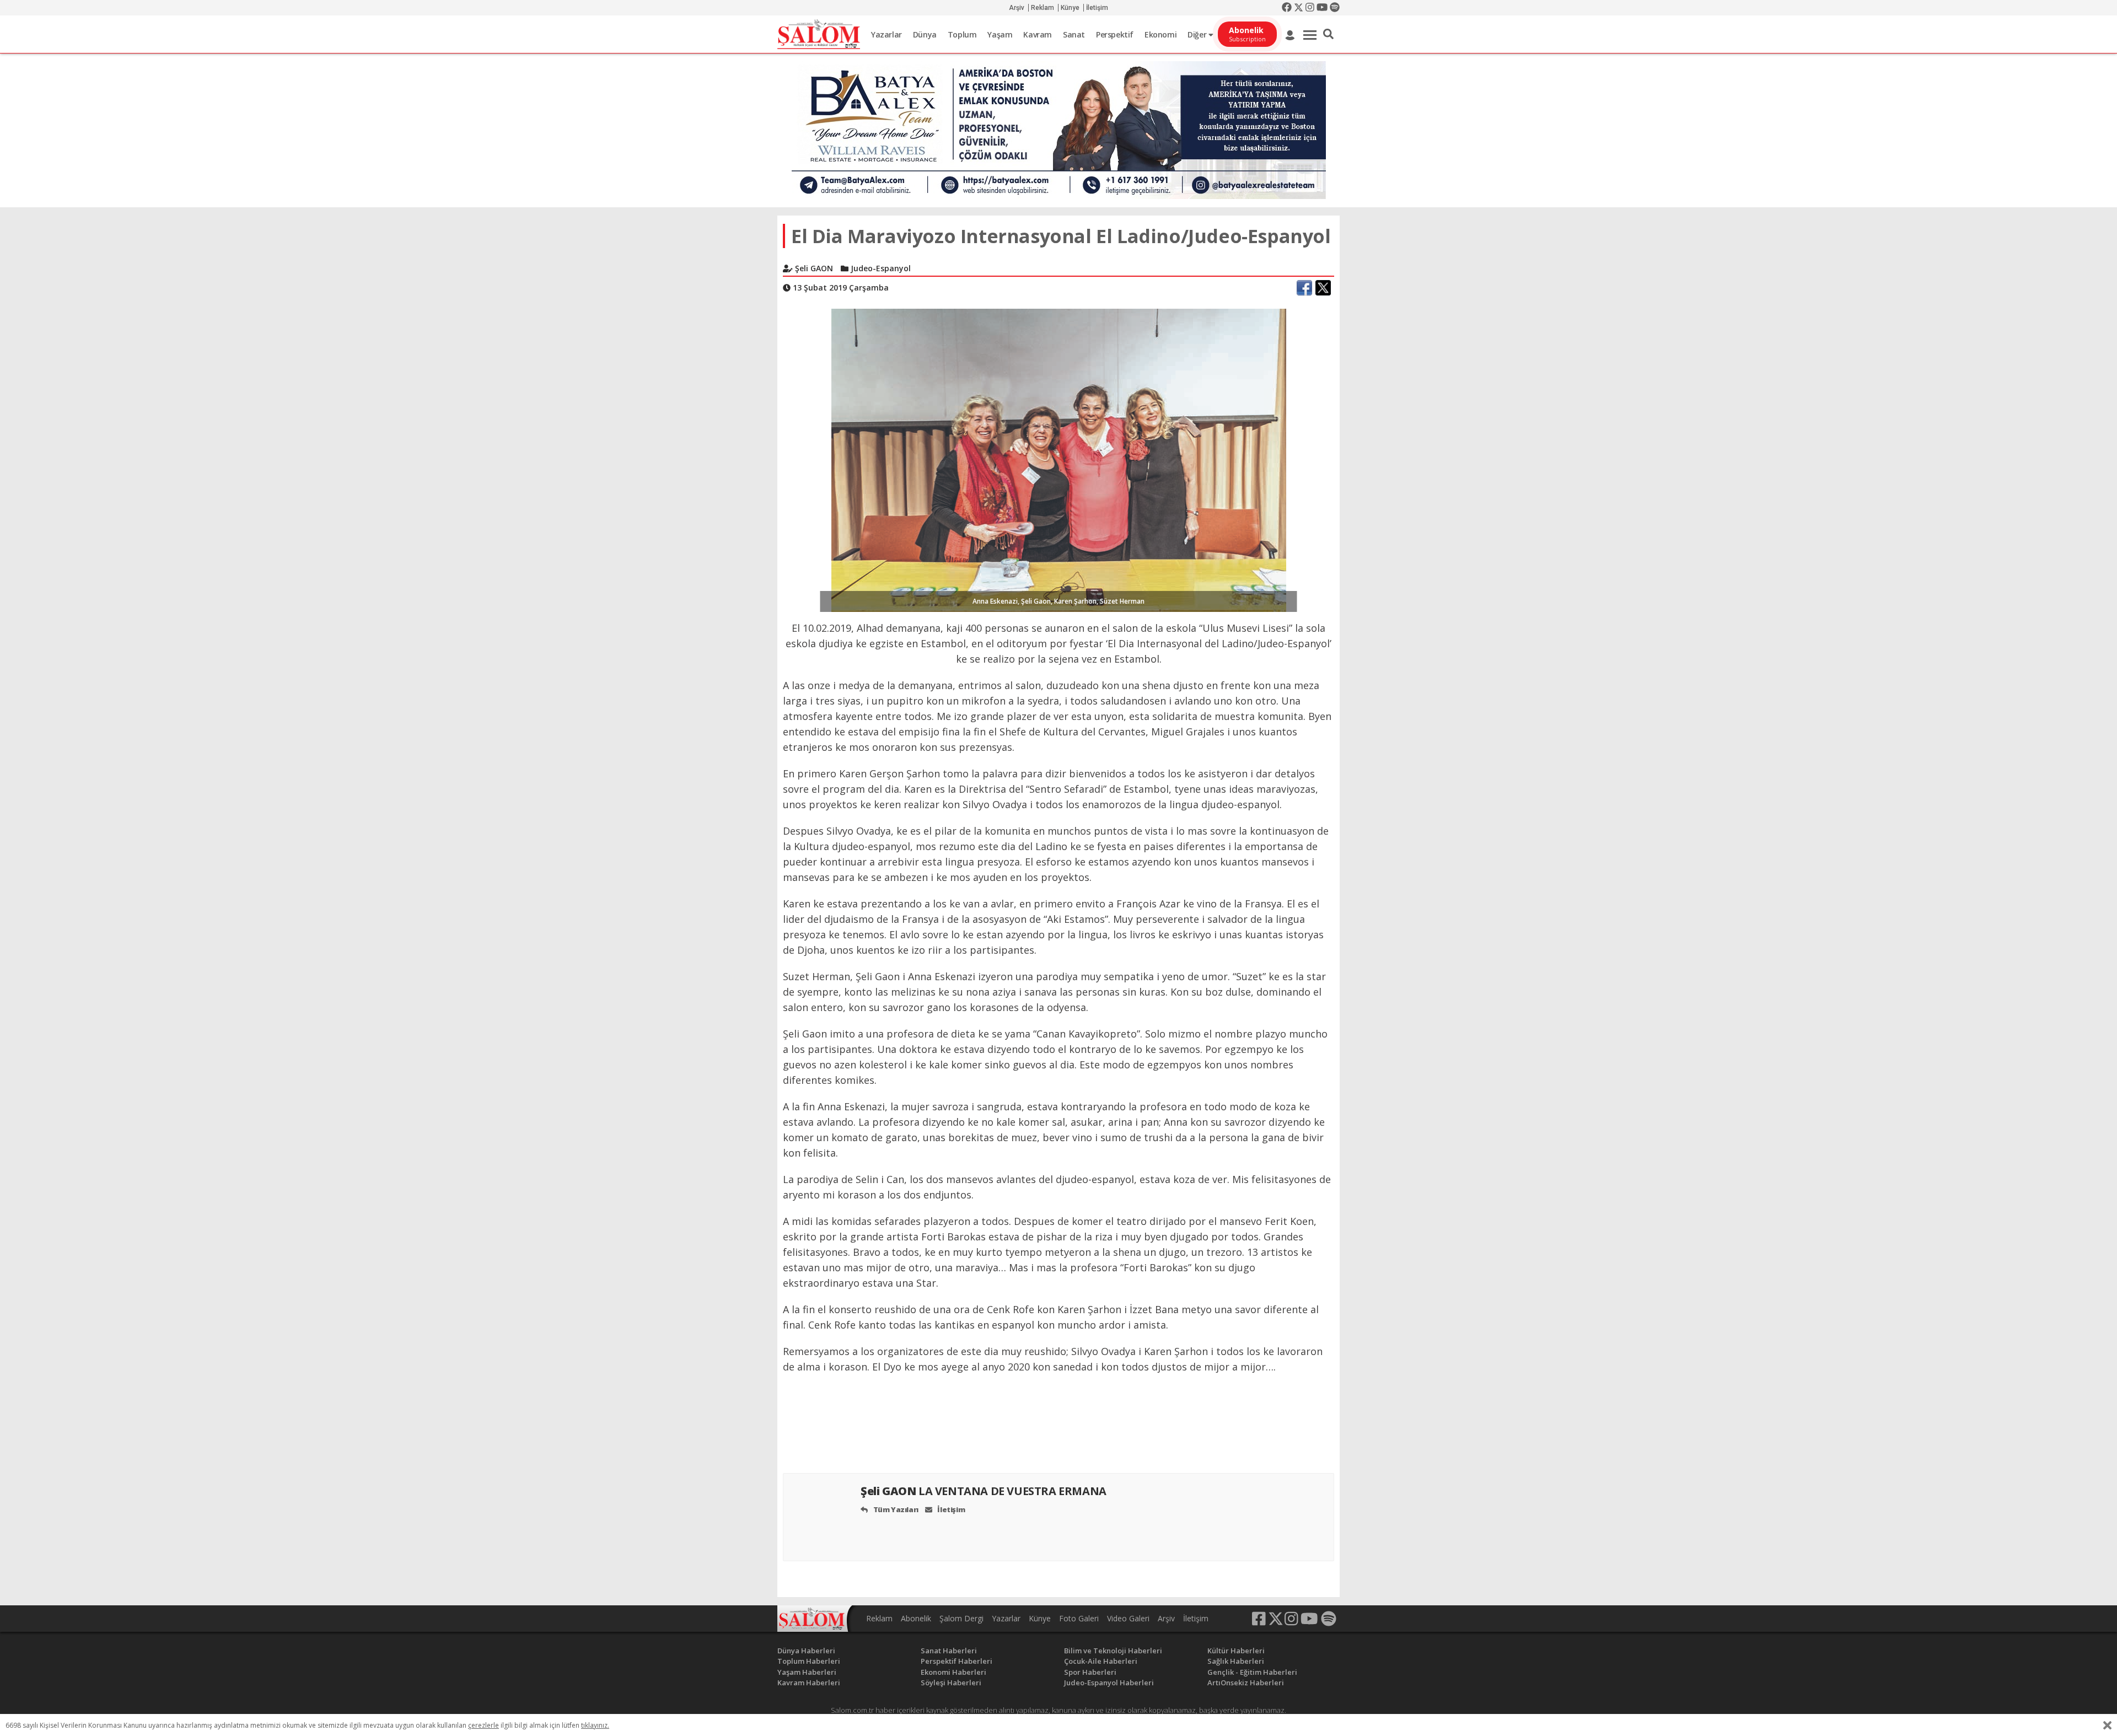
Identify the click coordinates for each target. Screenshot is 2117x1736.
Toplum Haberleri (809, 1661)
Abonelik (916, 1618)
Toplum (962, 34)
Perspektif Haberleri (957, 1661)
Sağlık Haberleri (1236, 1661)
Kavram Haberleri (809, 1683)
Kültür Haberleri (1236, 1651)
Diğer (1198, 34)
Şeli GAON (984, 1491)
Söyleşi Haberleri (951, 1683)
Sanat (1074, 34)
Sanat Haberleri (949, 1651)
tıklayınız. (595, 1725)
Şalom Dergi (961, 1618)
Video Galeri (1128, 1618)
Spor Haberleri (1090, 1672)
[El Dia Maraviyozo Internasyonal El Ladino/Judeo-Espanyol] (1059, 459)
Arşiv (1017, 8)
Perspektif (1115, 34)
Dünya (925, 34)
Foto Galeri (1079, 1618)
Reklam (1043, 8)
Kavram (1038, 34)
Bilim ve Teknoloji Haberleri (1113, 1651)
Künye (1070, 8)
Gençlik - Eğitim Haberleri (1252, 1672)
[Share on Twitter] (1323, 288)
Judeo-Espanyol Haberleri (1109, 1683)
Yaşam (1000, 34)
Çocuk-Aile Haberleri (1101, 1661)
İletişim (1097, 8)
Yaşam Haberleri (807, 1672)
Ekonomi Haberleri (953, 1672)
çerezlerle (483, 1725)
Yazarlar (886, 34)
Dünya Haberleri (806, 1651)
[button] (1328, 34)
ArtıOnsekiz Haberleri (1246, 1683)
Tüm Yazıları (895, 1509)
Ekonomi (1160, 34)
